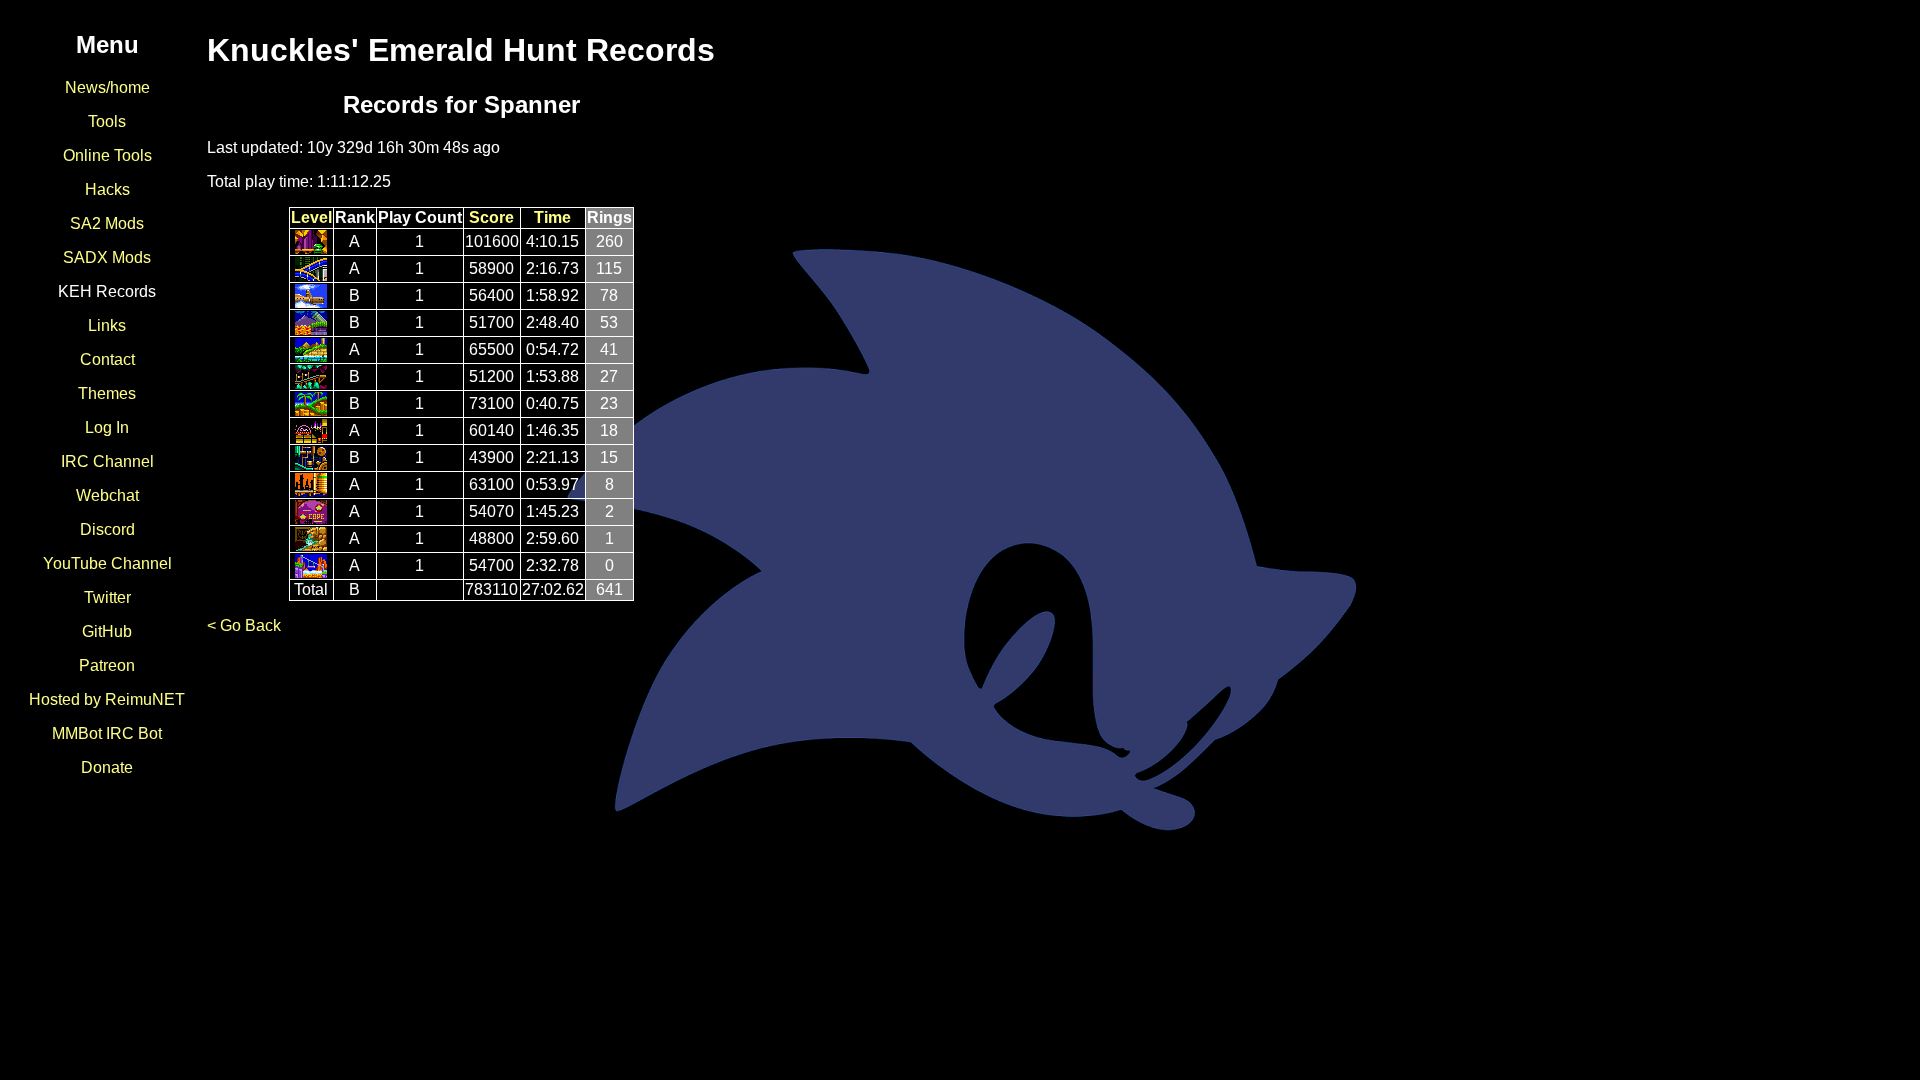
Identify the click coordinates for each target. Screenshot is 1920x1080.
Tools (107, 121)
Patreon (107, 665)
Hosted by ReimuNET (107, 699)
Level (311, 217)
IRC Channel (107, 461)
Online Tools (107, 155)
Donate (107, 767)
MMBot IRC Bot (107, 733)
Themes (107, 393)
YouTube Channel (107, 563)
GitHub (107, 631)
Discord (107, 529)
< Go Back (244, 625)
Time (552, 217)
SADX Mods (107, 257)
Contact (107, 359)
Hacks (107, 189)
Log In (107, 427)
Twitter (107, 597)
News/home (107, 87)
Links (107, 325)
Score (491, 217)
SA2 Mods (107, 223)
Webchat (107, 495)
